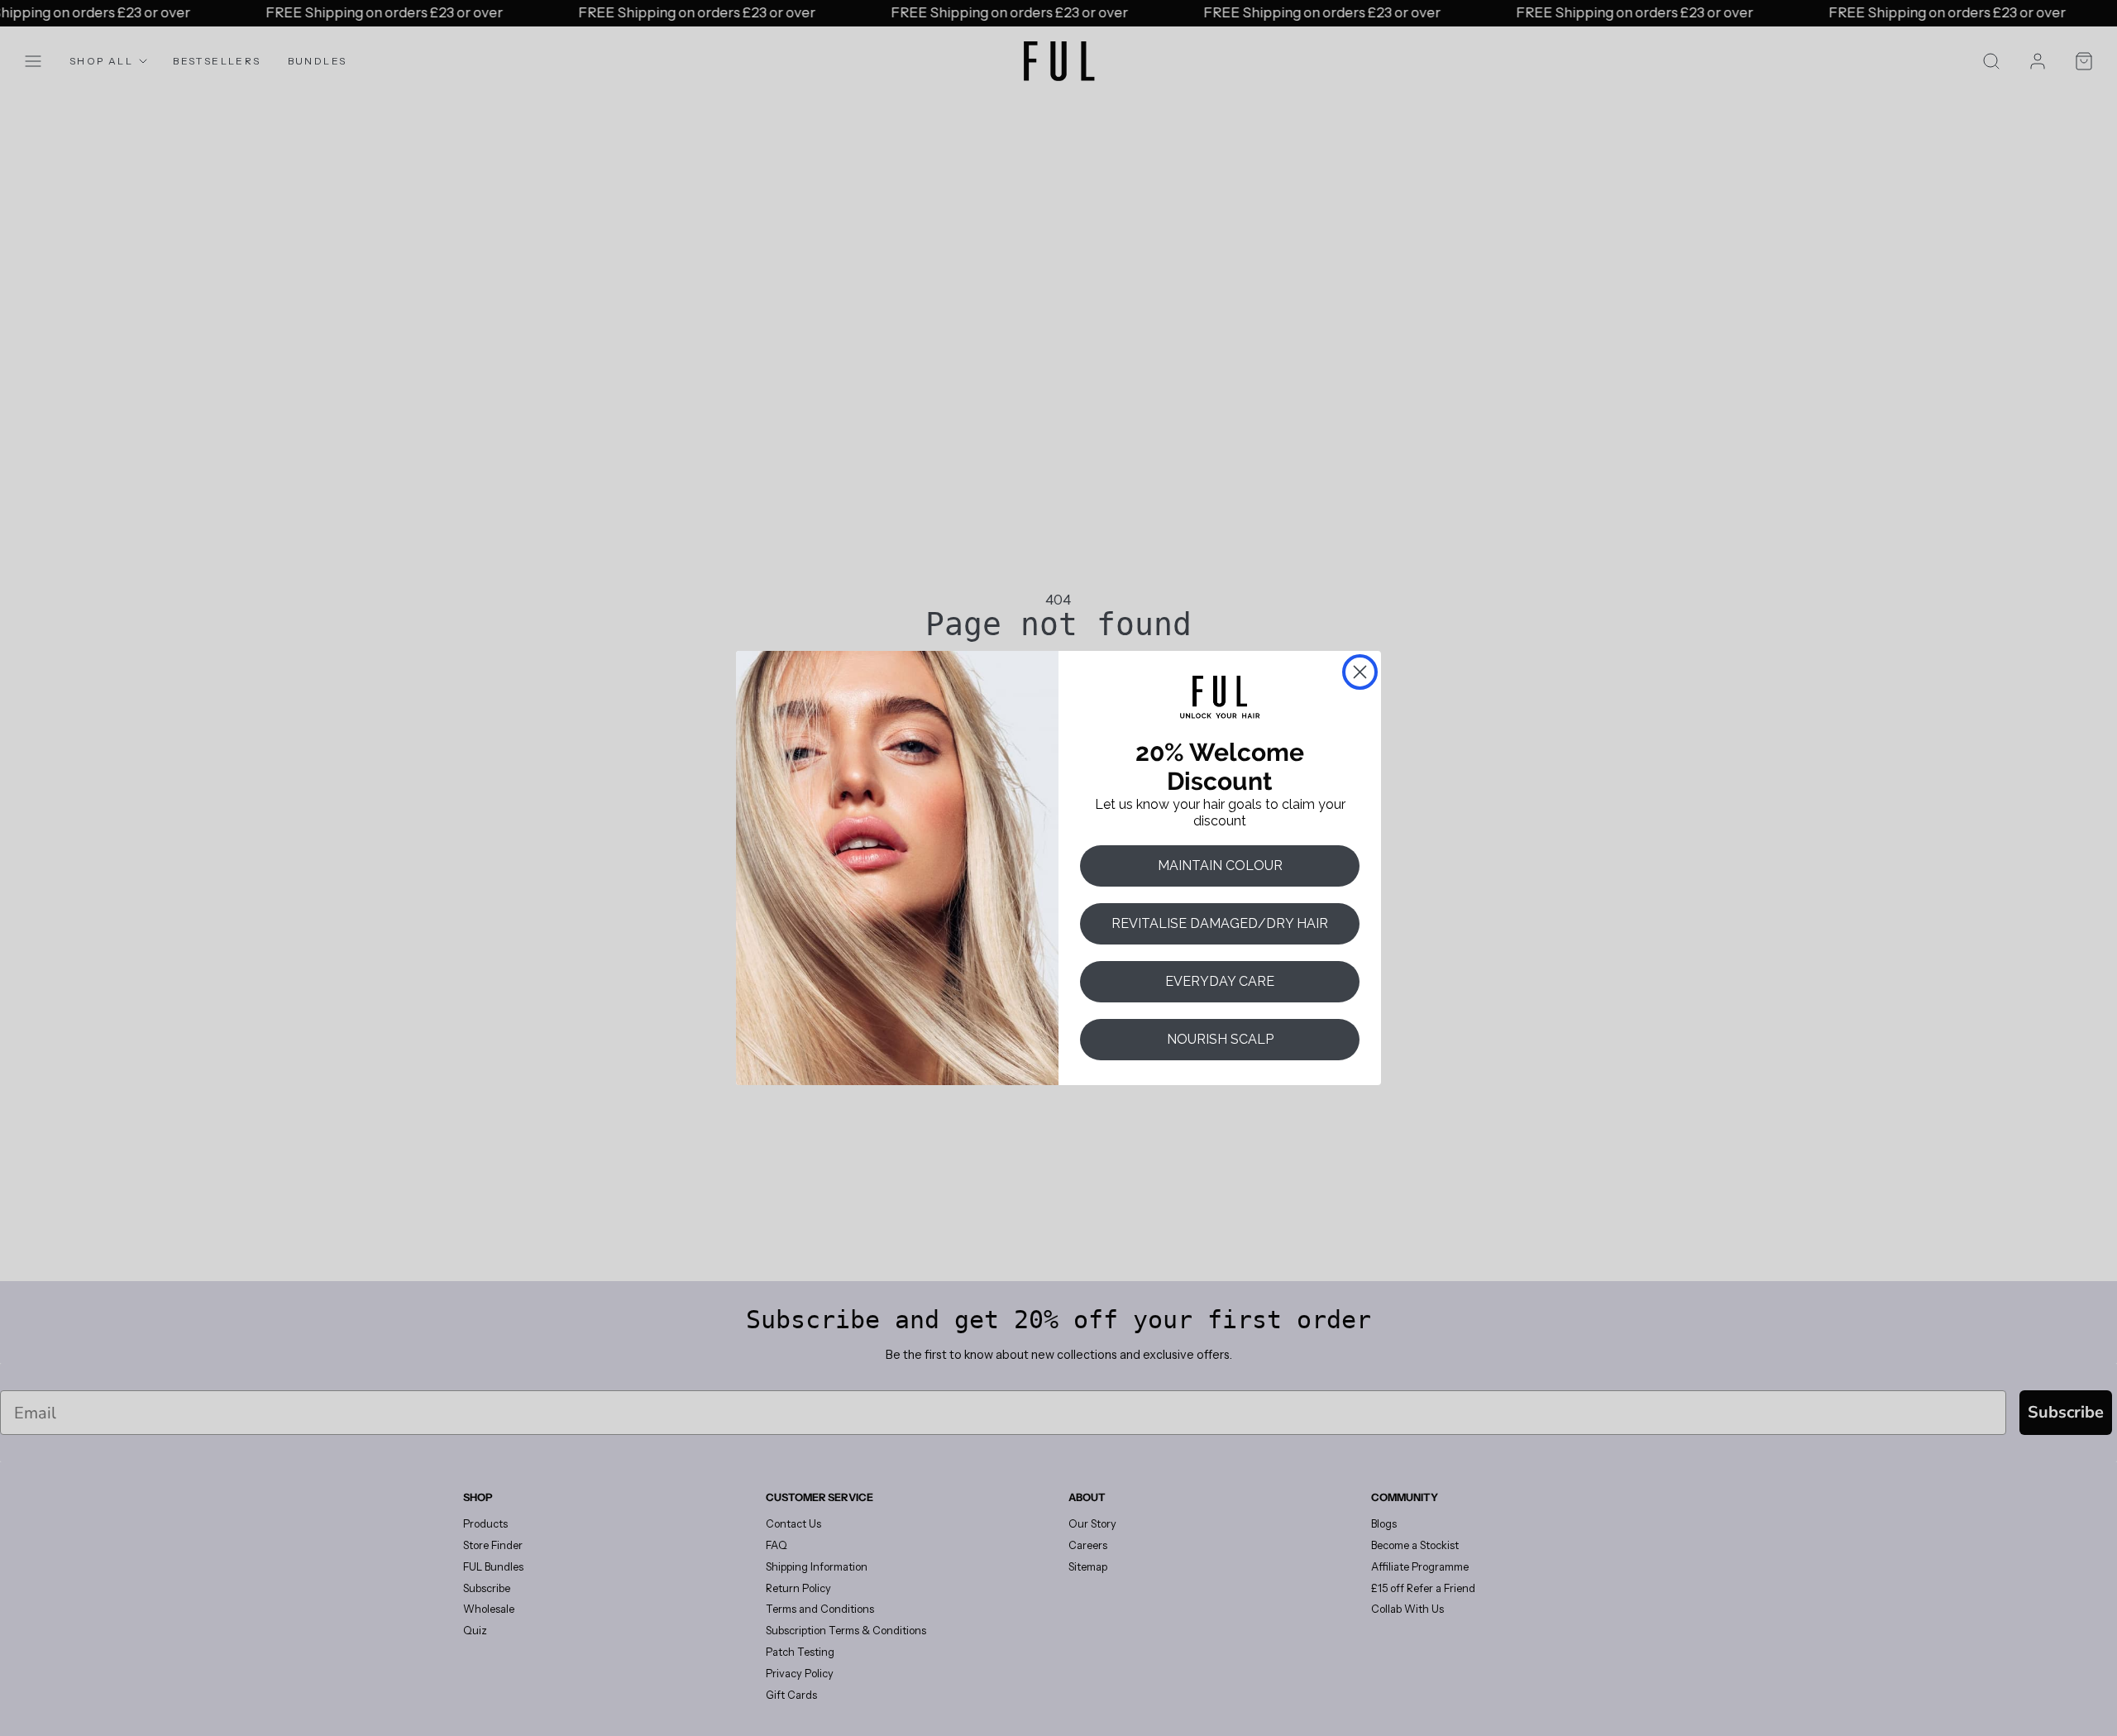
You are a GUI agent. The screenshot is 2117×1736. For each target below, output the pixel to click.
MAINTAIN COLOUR (1220, 866)
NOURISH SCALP (1220, 1039)
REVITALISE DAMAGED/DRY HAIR (1220, 923)
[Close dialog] (1360, 672)
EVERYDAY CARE (1220, 981)
